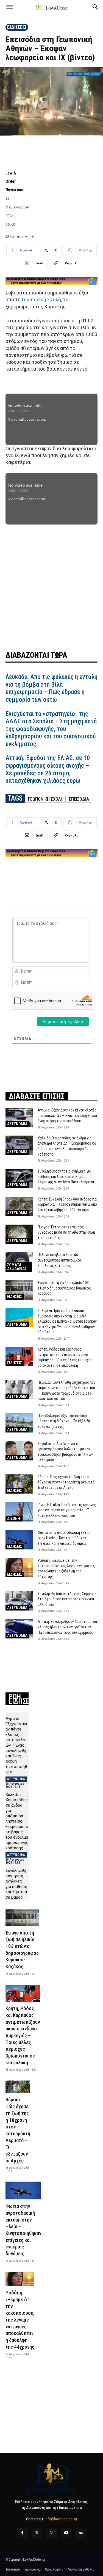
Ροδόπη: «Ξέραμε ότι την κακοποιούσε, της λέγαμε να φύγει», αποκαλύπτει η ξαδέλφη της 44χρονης (20, 2320)
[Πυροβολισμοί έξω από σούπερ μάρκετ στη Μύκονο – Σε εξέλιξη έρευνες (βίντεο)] (19, 1423)
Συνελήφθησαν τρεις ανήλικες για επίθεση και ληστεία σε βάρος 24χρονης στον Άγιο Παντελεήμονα (66, 1177)
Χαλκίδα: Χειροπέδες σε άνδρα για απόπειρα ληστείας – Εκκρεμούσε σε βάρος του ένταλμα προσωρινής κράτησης (17, 1821)
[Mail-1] (81, 2533)
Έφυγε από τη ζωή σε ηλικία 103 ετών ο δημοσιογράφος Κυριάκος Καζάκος (64, 1288)
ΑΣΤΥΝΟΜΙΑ (17, 1124)
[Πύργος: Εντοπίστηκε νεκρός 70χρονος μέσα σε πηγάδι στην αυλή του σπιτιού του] (19, 1234)
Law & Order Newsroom (15, 181)
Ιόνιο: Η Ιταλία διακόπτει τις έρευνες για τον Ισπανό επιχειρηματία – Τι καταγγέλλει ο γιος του (67, 1510)
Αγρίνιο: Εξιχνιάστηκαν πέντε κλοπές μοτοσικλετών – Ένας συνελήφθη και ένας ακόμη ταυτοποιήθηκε (67, 1115)
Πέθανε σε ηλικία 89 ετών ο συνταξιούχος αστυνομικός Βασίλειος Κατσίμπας (60, 1260)
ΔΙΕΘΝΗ (14, 1518)
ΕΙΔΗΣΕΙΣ (17, 27)
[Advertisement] (51, 583)
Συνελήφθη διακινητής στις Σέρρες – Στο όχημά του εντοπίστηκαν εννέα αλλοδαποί (67, 1599)
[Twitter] (37, 2533)
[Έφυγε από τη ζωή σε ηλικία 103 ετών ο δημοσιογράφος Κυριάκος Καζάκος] (19, 1290)
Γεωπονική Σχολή (41, 300)
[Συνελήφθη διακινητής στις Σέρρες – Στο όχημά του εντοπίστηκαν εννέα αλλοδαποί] (19, 1601)
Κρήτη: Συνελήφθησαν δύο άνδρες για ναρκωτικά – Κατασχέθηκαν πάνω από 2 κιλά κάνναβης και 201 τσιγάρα (67, 1204)
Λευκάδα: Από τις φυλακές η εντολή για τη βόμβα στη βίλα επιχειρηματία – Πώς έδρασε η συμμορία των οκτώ (51, 688)
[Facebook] (22, 2533)
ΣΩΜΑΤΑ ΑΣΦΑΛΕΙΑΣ (17, 1267)
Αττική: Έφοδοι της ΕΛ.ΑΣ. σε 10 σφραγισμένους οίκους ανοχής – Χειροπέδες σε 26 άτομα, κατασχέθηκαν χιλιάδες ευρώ (48, 769)
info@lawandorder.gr (61, 2519)
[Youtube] (66, 2533)
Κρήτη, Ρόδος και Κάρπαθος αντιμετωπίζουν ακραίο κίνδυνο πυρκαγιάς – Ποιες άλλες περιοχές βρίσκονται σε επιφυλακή (23, 2035)
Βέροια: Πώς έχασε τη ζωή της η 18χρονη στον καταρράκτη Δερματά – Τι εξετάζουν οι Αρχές (68, 1482)
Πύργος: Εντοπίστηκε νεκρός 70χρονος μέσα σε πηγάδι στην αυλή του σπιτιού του (66, 1232)
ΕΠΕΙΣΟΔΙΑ (79, 799)
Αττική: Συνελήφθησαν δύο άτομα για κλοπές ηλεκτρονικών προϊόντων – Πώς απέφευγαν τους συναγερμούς (67, 1627)
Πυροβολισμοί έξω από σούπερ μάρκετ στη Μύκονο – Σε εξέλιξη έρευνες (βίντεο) (64, 1421)
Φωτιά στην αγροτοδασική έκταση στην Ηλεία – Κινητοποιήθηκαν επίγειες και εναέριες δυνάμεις (65, 1538)
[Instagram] (51, 2533)
